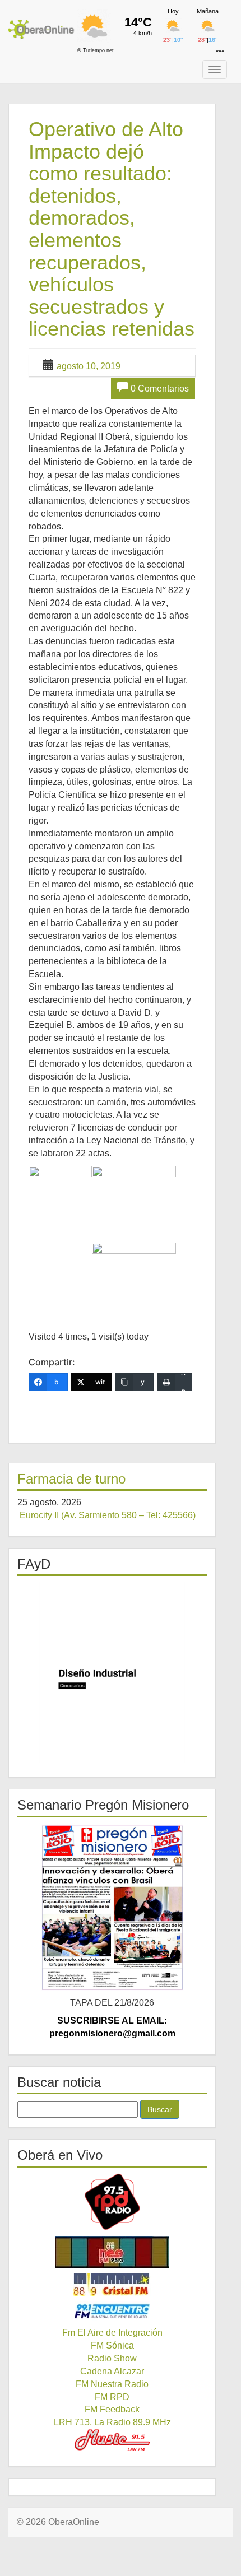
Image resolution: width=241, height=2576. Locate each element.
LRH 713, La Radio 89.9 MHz (112, 2422)
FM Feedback (112, 2409)
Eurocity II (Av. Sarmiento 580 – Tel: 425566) (108, 1515)
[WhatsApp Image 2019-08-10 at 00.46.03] (60, 1208)
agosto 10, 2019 (89, 366)
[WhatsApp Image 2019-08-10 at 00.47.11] (134, 1274)
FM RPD (112, 2397)
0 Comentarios (160, 389)
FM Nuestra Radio (112, 2384)
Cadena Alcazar (112, 2371)
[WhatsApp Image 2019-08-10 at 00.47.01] (134, 1198)
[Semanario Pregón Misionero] (112, 1907)
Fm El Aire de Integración (112, 2333)
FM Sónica (112, 2345)
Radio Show (112, 2358)
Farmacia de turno (71, 1479)
